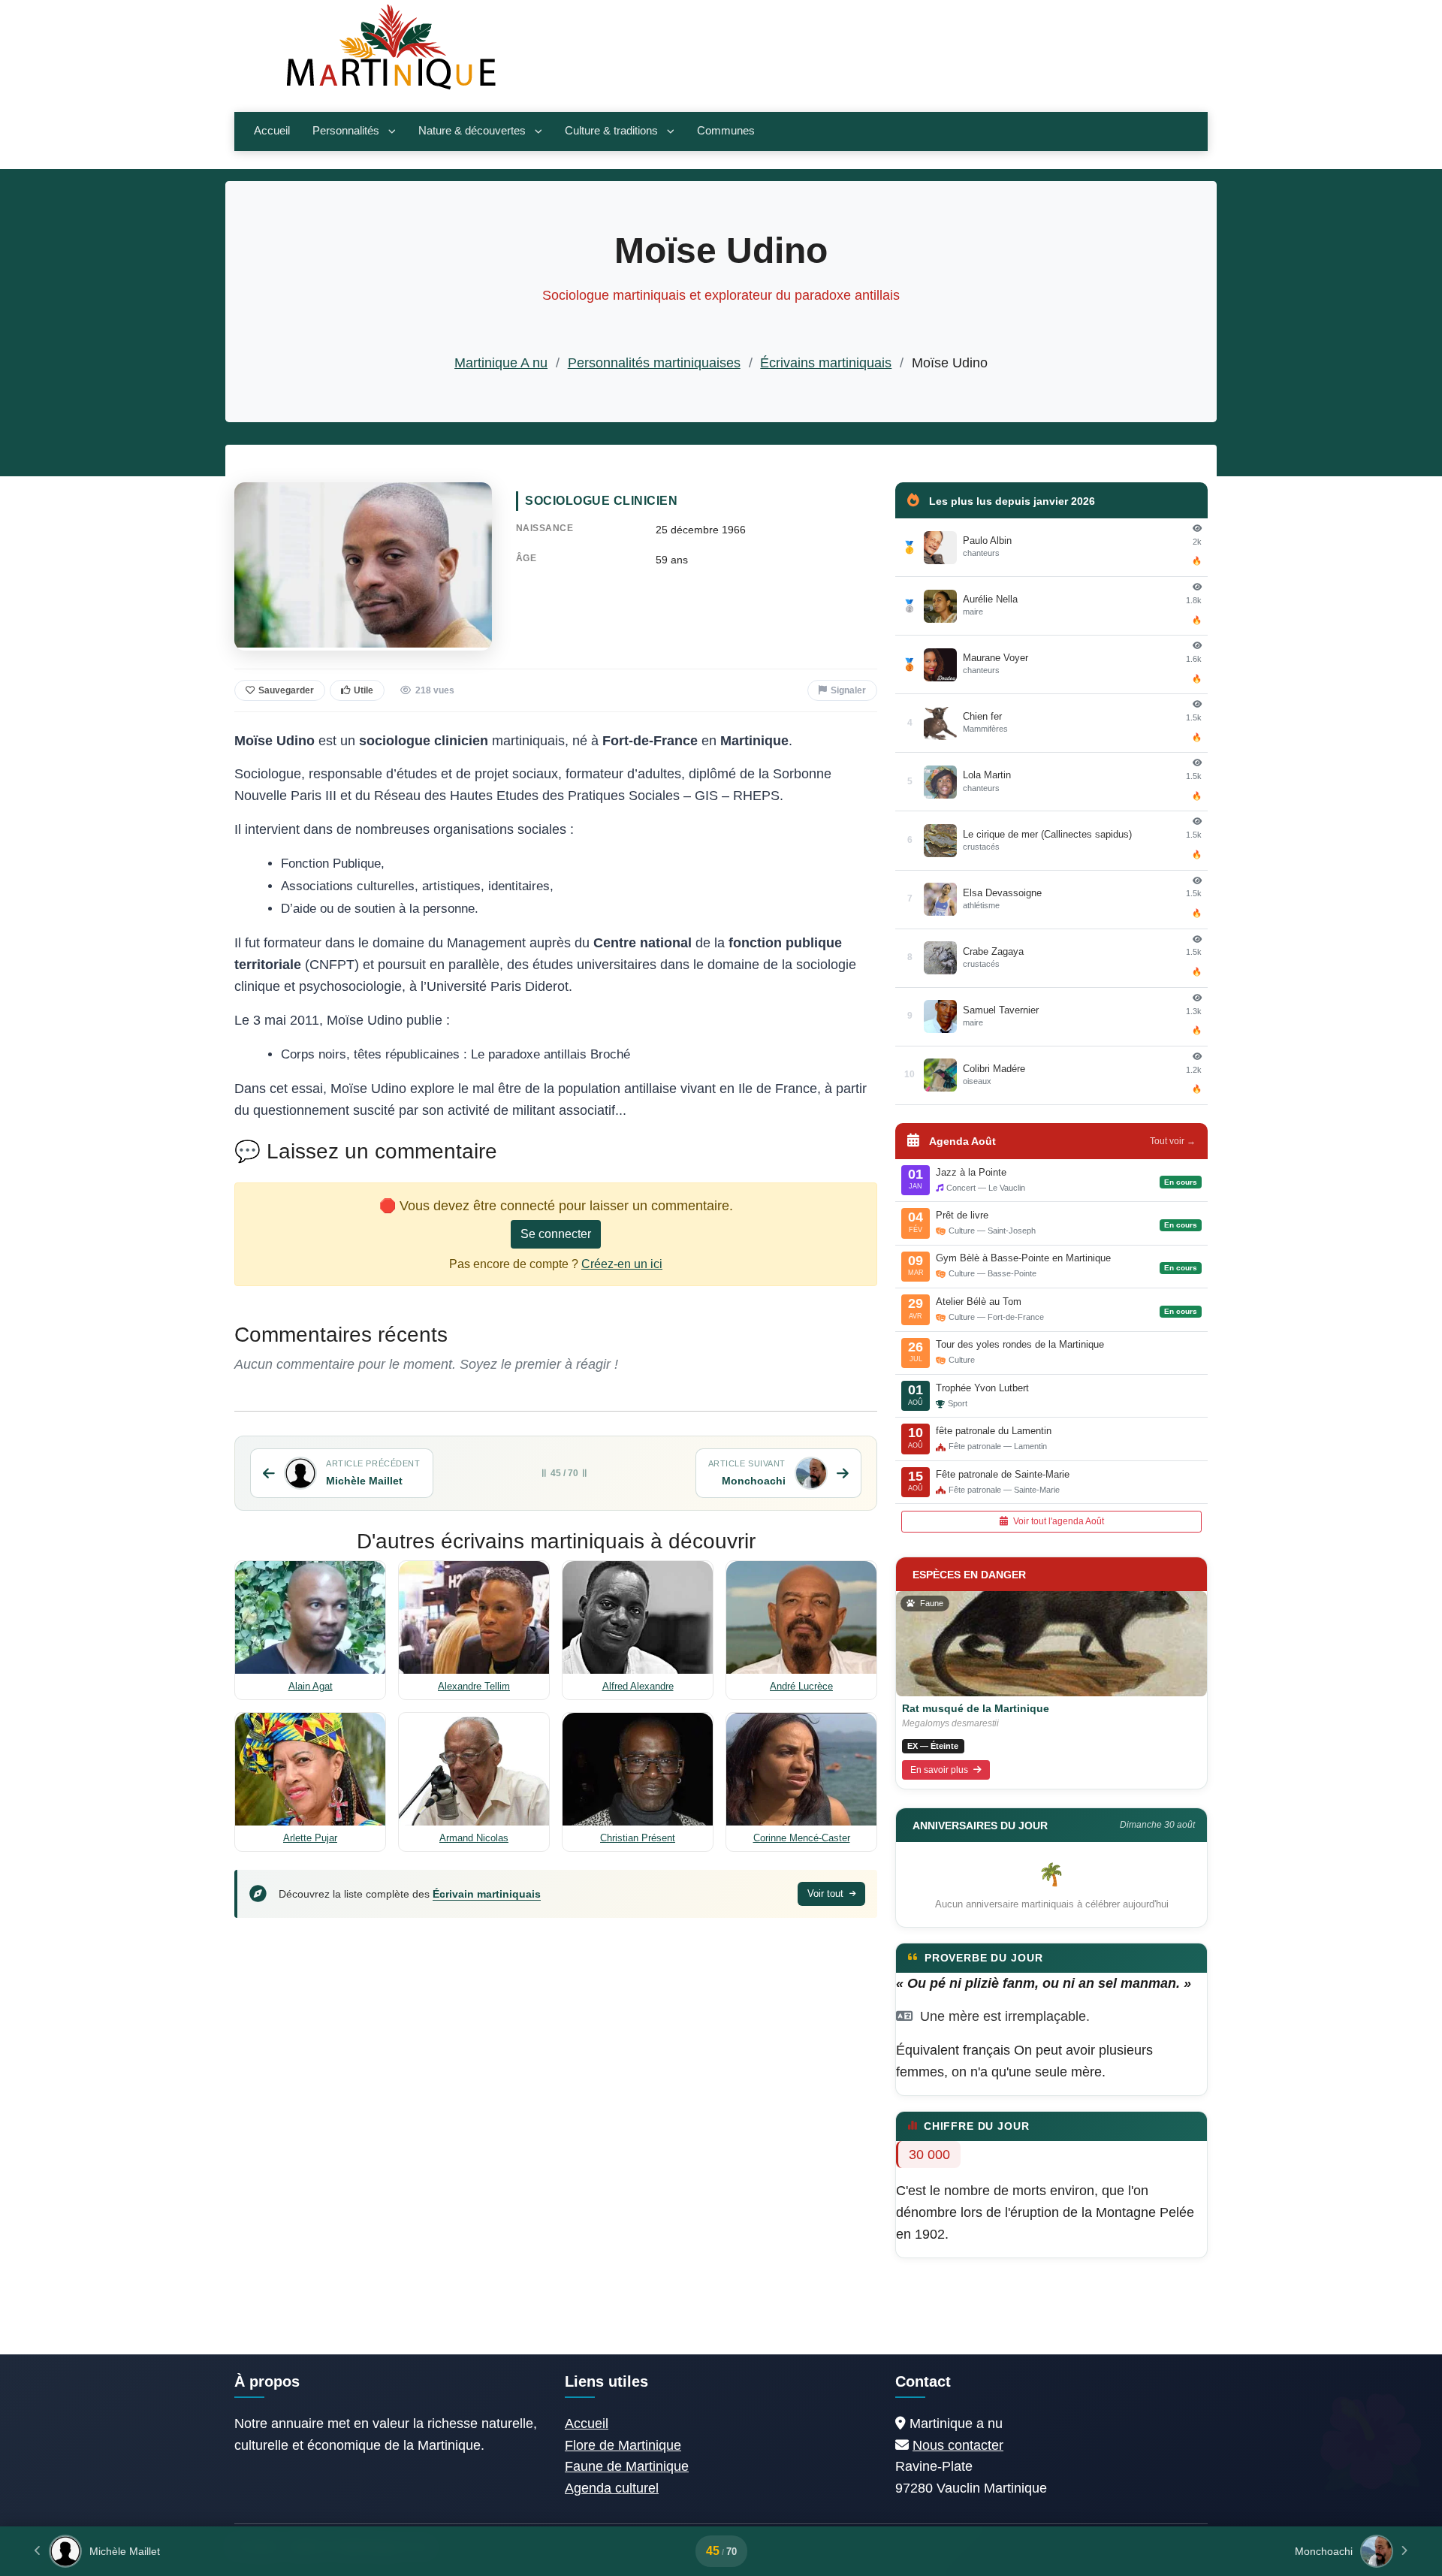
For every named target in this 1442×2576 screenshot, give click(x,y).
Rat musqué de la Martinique (976, 1708)
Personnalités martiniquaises (654, 363)
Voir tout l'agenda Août (1057, 1521)
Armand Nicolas (474, 1838)
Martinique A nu (501, 363)
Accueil (272, 131)
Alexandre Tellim (474, 1686)
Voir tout (827, 1893)
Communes (726, 131)
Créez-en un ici (622, 1264)
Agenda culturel (612, 2488)
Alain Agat (311, 1686)
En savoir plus (940, 1770)
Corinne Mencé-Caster (802, 1838)
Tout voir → (1173, 1141)
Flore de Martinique (623, 2445)
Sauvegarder (286, 690)
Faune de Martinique (627, 2466)
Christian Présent (638, 1838)
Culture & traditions (611, 131)
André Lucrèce (801, 1686)
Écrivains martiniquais (826, 363)
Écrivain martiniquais (487, 1894)
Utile (364, 690)
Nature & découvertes (472, 131)
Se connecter (556, 1234)
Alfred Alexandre (638, 1686)
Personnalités (346, 131)
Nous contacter (958, 2445)
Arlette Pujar (310, 1838)
